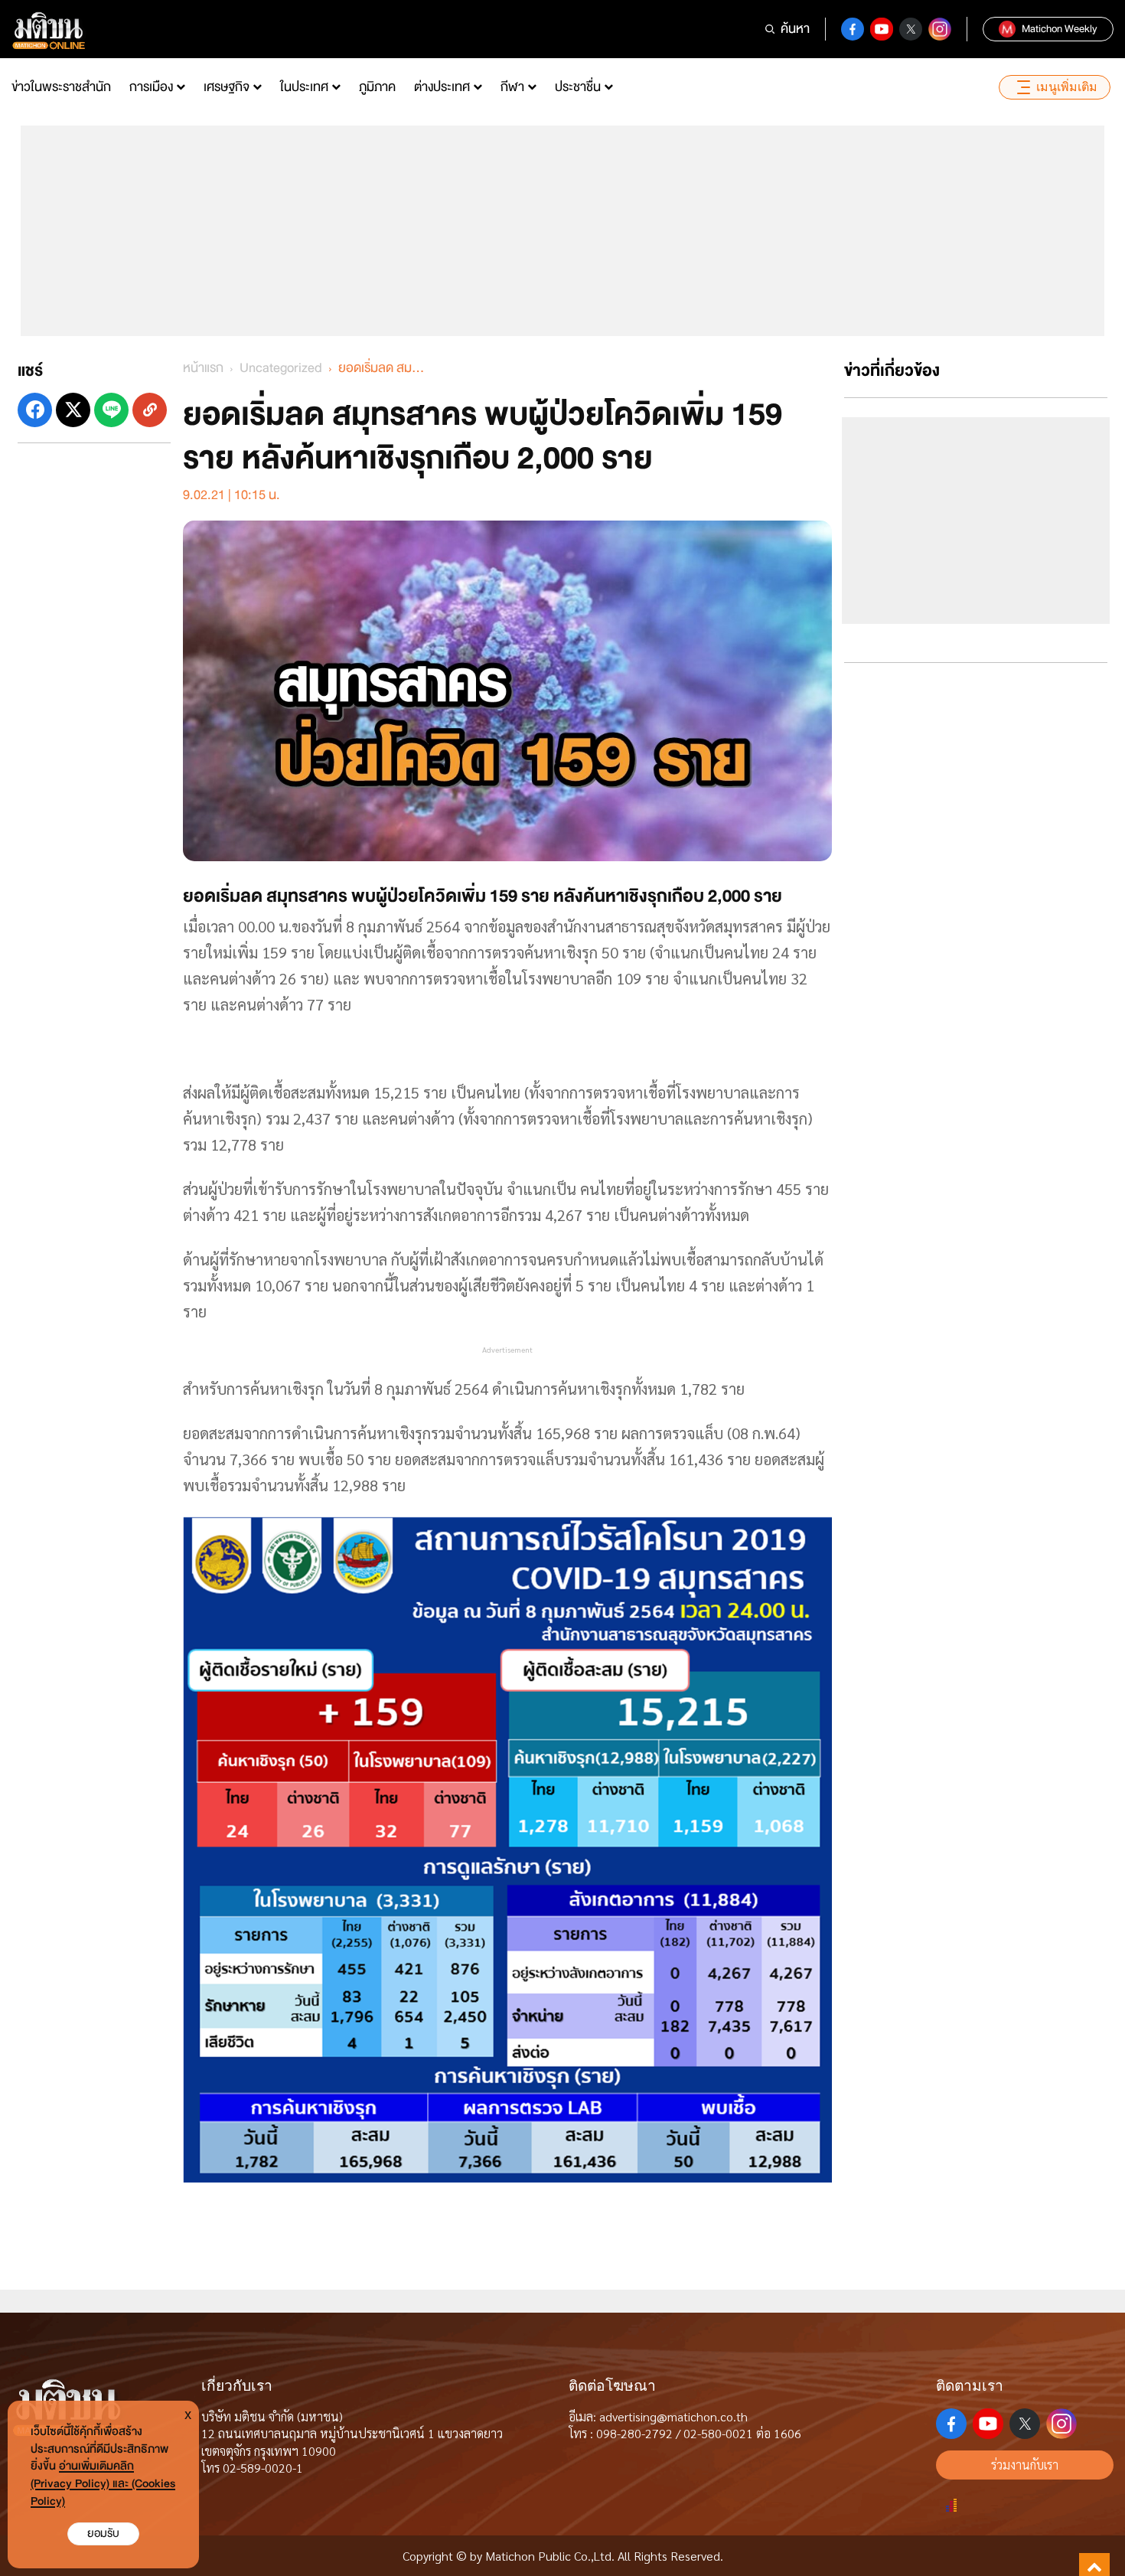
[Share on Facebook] (35, 410)
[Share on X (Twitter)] (73, 410)
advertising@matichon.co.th (673, 2416)
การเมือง (151, 87)
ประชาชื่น (578, 87)
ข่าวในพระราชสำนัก (61, 87)
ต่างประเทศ (442, 87)
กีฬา (512, 87)
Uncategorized (281, 368)
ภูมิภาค (377, 87)
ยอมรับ (103, 2534)
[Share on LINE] (111, 410)
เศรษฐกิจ (227, 87)
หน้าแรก (203, 368)
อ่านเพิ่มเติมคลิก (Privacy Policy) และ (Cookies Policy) (103, 2484)
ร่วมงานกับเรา (1025, 2465)
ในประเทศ (304, 87)
